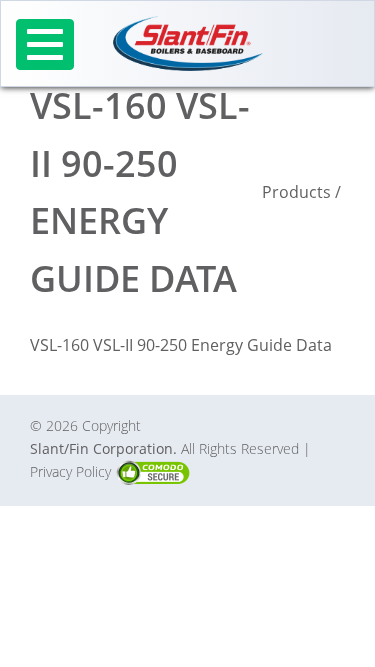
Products (296, 192)
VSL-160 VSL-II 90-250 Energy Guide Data (181, 345)
